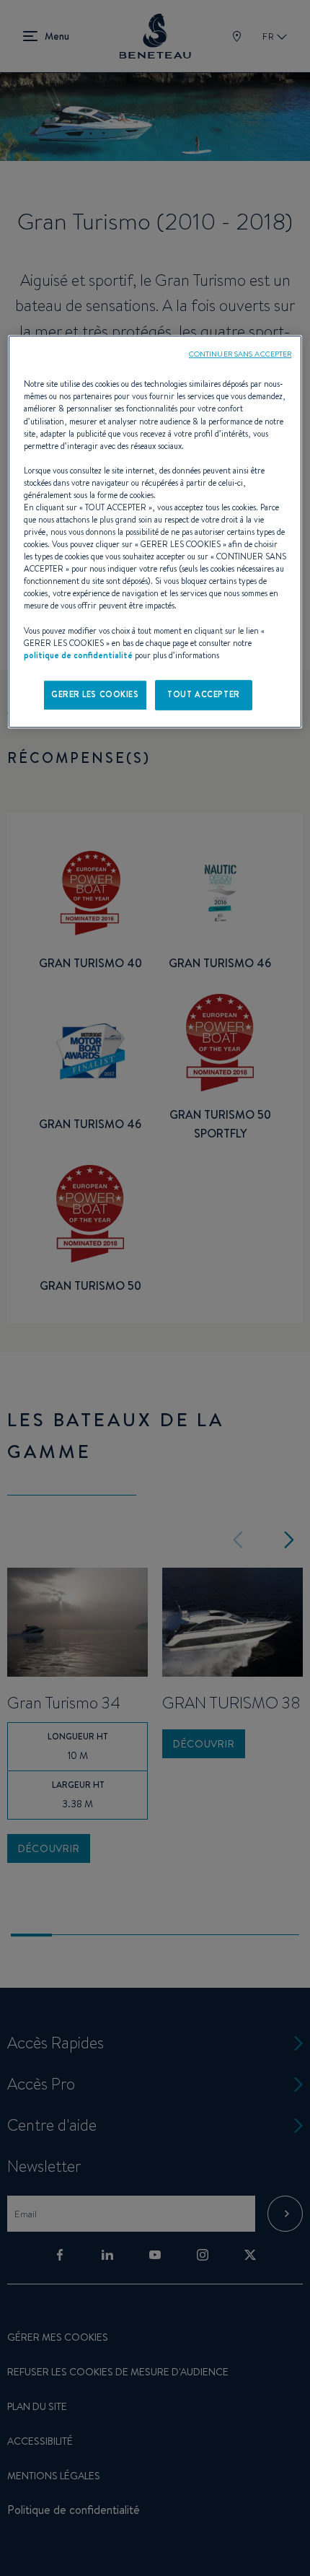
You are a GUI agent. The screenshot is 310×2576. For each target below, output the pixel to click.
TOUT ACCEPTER (203, 694)
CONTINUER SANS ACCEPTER (240, 354)
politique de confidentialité (78, 655)
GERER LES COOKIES (95, 694)
